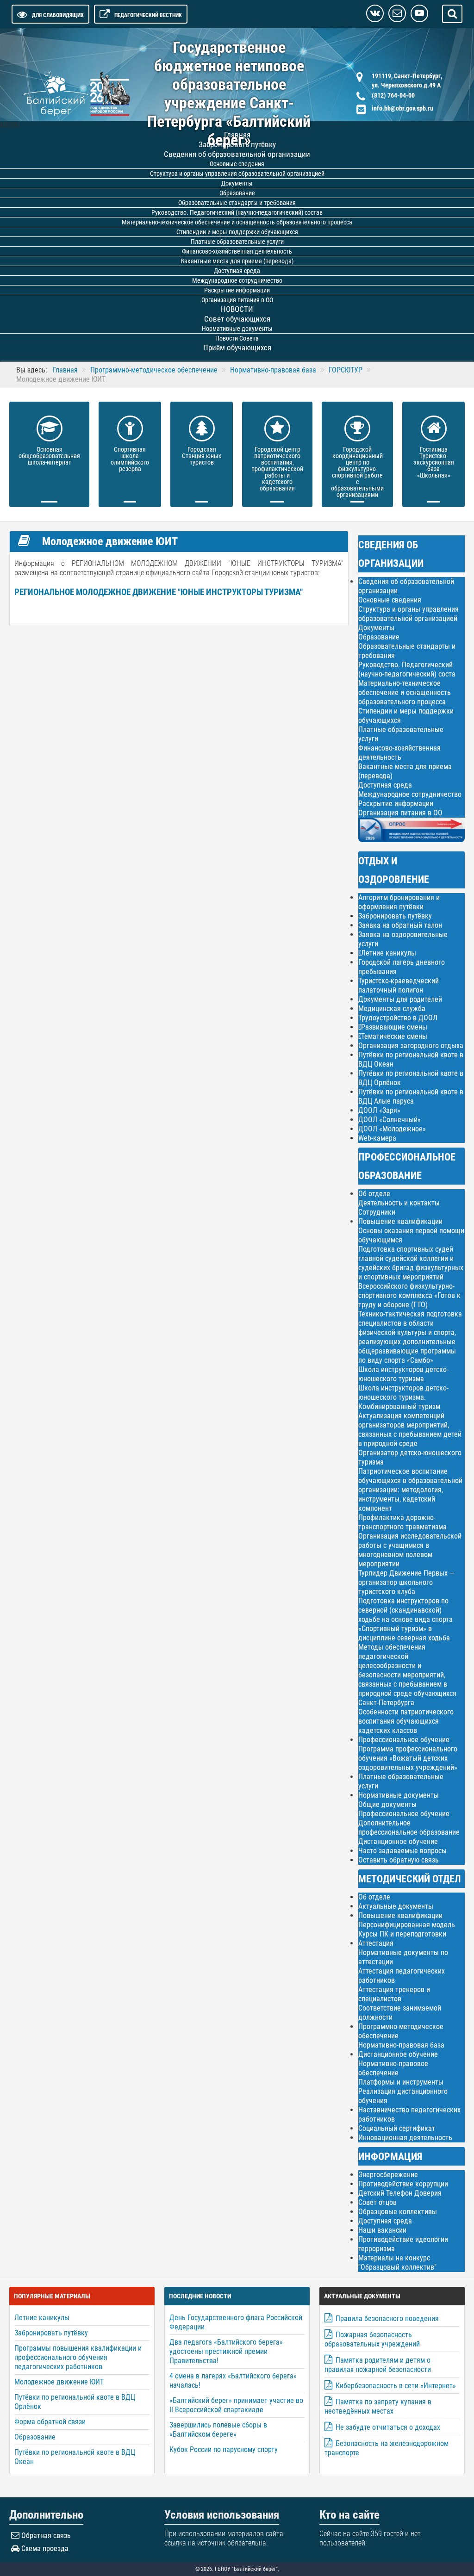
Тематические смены (394, 1037)
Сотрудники (377, 1212)
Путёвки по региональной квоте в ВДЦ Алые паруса (411, 1096)
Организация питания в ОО (400, 813)
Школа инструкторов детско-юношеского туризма (403, 1374)
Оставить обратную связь (399, 1860)
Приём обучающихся (237, 348)
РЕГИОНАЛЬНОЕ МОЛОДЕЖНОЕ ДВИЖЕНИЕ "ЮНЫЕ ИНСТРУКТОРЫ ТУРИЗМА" (159, 592)
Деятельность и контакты (399, 1203)
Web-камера (377, 1138)
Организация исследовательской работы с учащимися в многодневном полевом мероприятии (410, 1550)
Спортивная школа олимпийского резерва (130, 459)
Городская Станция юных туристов (202, 456)
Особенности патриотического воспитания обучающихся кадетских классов (406, 1721)
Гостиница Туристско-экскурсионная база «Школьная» (434, 462)
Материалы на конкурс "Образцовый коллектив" (397, 2263)
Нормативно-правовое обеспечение (393, 2068)
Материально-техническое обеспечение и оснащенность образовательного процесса (405, 692)
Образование (379, 637)
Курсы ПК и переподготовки (402, 1934)
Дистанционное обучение (398, 1841)
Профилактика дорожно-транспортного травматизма (402, 1522)
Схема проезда (45, 2548)
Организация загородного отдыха (411, 1046)
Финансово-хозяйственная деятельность (399, 753)
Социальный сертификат (397, 2128)
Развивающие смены (394, 1027)
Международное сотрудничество (410, 794)
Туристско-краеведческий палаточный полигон (399, 985)
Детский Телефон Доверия (400, 2193)
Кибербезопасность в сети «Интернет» (396, 2386)
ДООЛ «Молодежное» (392, 1129)
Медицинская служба (392, 1009)
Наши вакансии (382, 2230)
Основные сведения (390, 600)
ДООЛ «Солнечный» (390, 1120)
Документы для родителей (400, 999)
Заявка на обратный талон (400, 925)
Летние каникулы (389, 953)
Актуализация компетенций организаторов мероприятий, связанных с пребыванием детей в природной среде (410, 1430)
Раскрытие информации (396, 804)
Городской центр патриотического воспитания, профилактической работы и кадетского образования (277, 469)
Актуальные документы (396, 1906)
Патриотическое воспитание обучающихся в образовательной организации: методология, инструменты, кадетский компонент (410, 1490)
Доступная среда (385, 785)
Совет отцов (377, 2202)
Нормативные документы (399, 1795)
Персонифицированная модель (407, 1925)
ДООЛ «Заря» (379, 1110)
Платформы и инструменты (401, 2082)
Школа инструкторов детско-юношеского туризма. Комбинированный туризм (403, 1397)
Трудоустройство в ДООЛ (398, 1018)
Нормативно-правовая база (401, 2045)
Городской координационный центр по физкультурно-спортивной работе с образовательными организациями (357, 472)
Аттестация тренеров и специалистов (394, 1994)
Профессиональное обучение (404, 1740)
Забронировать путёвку (395, 916)
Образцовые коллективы (398, 2212)
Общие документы (387, 1804)
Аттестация (376, 1943)
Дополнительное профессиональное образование (409, 1828)
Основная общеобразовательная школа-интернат (49, 456)
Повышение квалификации (400, 1221)
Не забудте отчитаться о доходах (388, 2427)
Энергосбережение (388, 2175)
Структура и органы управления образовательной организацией (409, 614)
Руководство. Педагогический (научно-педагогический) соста (407, 669)
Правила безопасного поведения (387, 2318)
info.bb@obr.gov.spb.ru (402, 108)
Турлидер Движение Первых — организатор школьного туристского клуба (406, 1582)
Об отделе (374, 1194)
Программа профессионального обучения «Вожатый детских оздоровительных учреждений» (408, 1758)
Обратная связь (46, 2536)
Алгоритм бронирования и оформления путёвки (399, 902)
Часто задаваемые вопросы (402, 1851)
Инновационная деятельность (405, 2138)
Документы (376, 628)
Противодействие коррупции (403, 2184)
